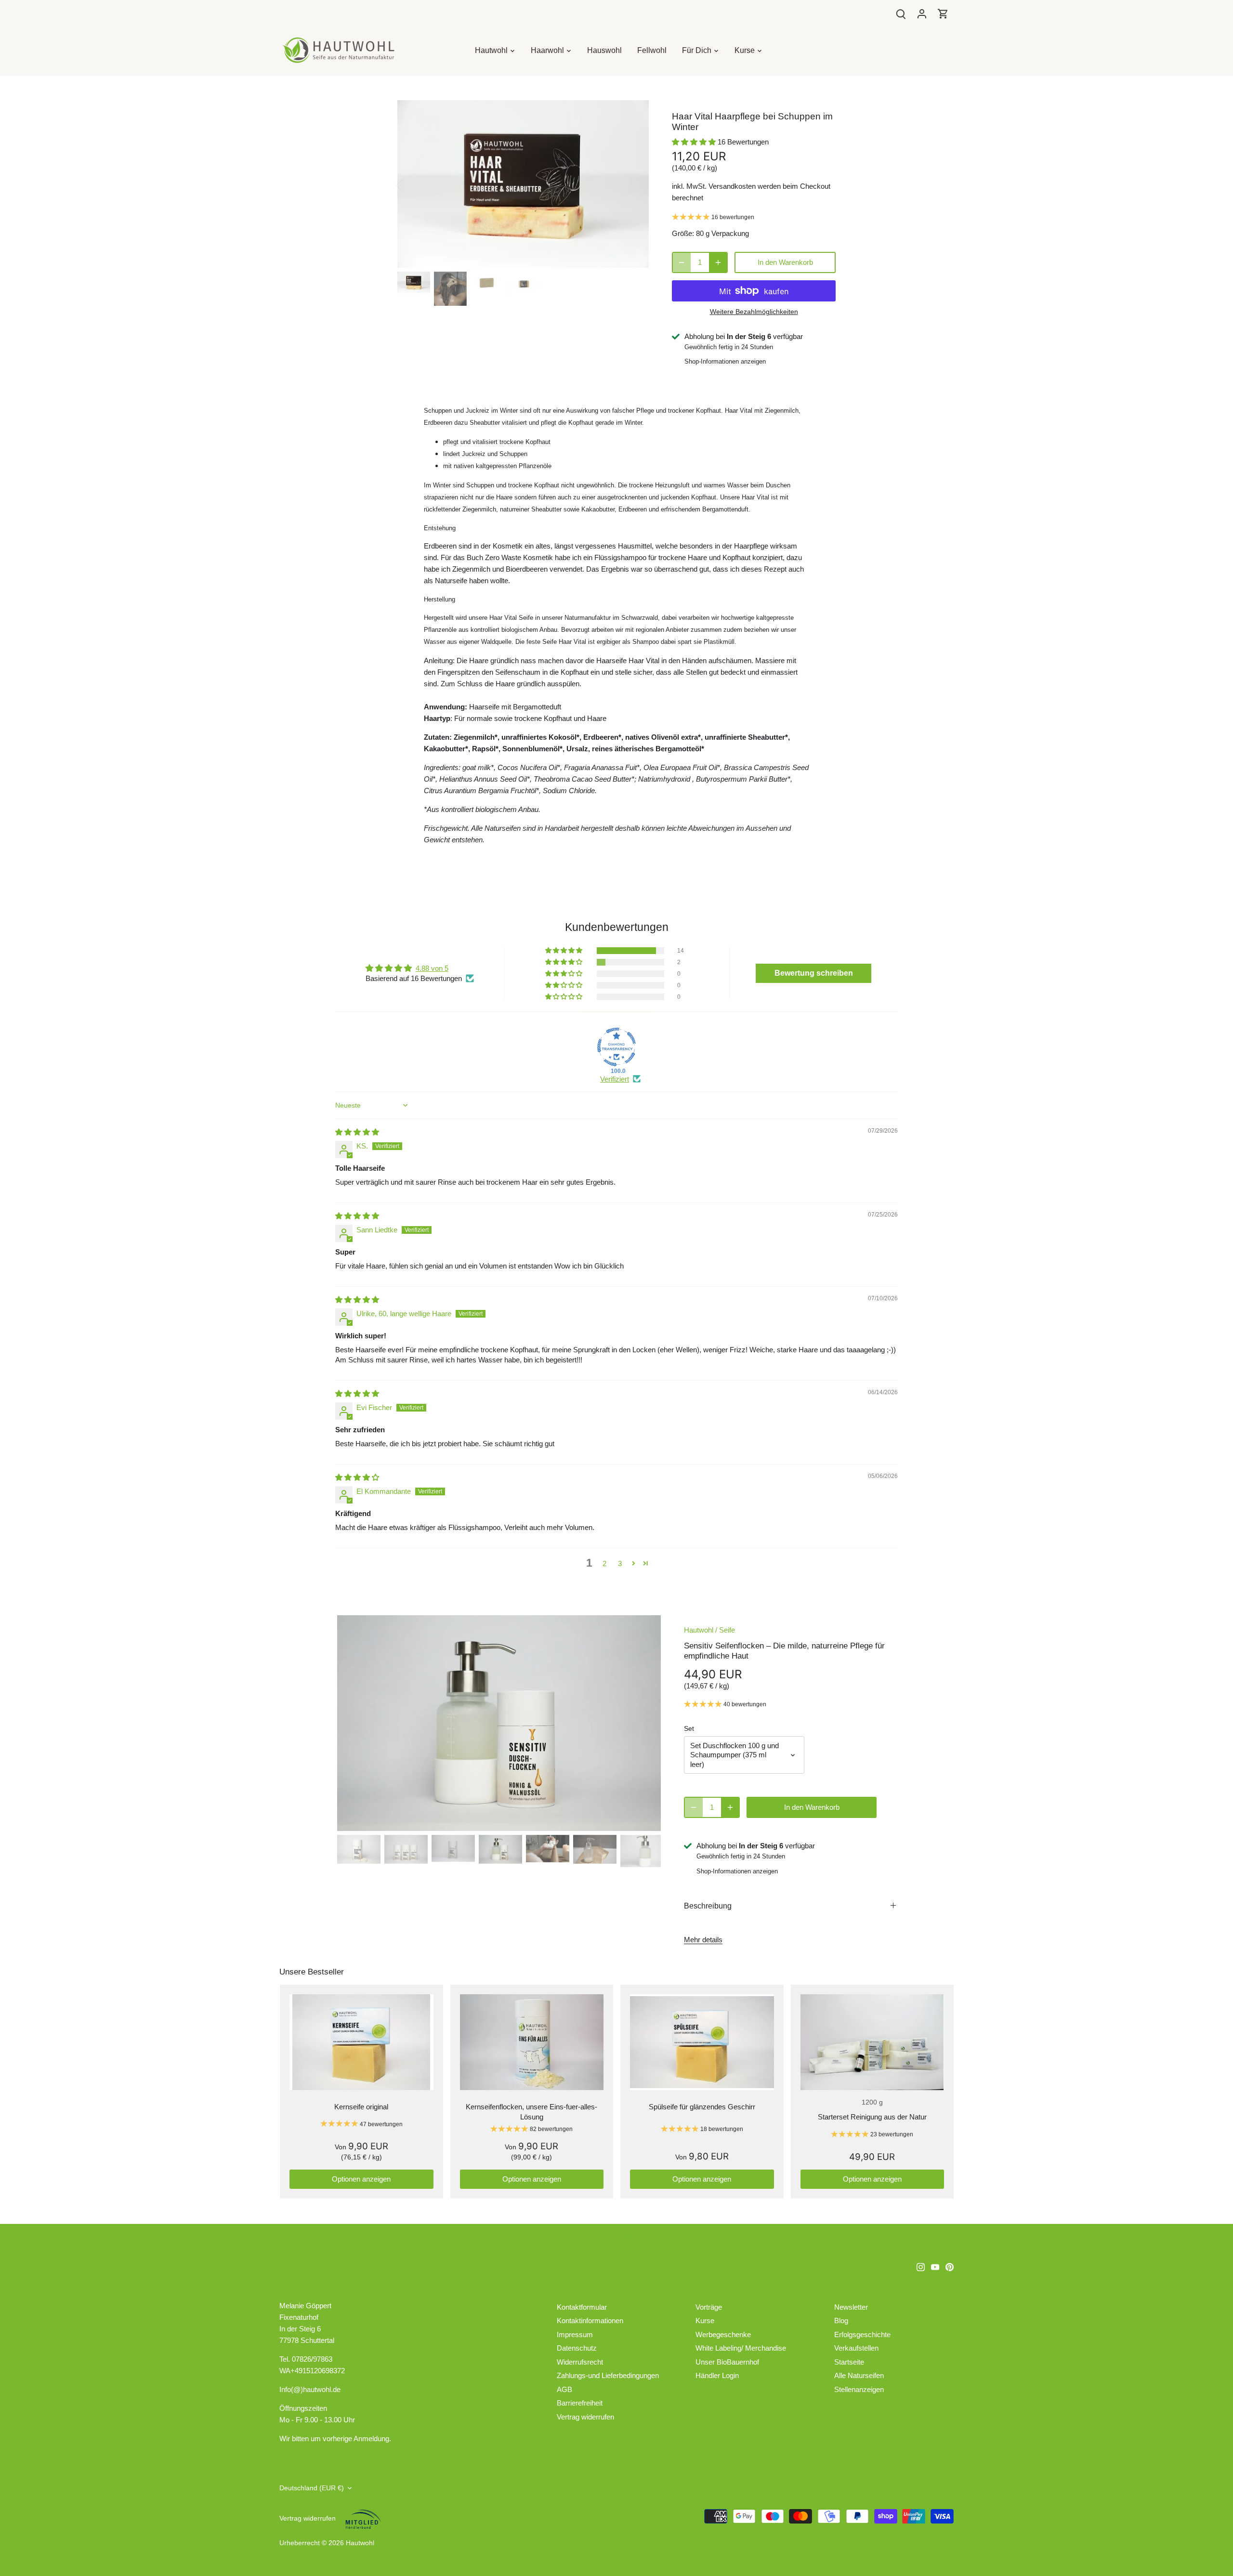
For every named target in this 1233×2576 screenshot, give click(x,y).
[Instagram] (921, 2266)
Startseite (849, 2362)
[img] (357, 1132)
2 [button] (604, 1563)
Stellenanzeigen (859, 2389)
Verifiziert (615, 1079)
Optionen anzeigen (361, 2179)
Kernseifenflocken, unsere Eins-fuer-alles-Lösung (531, 2112)
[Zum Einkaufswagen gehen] (943, 13)
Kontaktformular (582, 2307)
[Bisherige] (412, 184)
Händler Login (717, 2375)
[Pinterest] (950, 2266)
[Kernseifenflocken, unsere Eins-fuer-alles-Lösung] (532, 2042)
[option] (523, 184)
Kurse (705, 2321)
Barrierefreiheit (580, 2403)
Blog (841, 2321)
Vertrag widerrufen (585, 2417)
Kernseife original (361, 2107)
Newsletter (851, 2307)
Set (689, 1729)
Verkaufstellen (856, 2348)
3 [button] (620, 1563)
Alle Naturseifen (859, 2375)
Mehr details (703, 1940)
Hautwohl (699, 1630)
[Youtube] (935, 2266)
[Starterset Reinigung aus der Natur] (872, 2042)
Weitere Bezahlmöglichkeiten (754, 312)
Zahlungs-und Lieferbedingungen (608, 2375)
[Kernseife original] (361, 2042)
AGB (564, 2389)
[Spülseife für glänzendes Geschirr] (702, 2042)
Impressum (575, 2334)
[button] (695, 142)
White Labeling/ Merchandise (741, 2348)
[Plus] (718, 262)
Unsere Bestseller (312, 1972)
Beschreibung (708, 1906)
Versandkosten (732, 186)
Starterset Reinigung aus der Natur (872, 2117)
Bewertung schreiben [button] (814, 973)
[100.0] (616, 1047)
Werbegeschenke (723, 2334)
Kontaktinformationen (590, 2321)
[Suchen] (901, 13)
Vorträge (709, 2307)
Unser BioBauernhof (727, 2362)
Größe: (683, 233)
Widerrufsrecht (580, 2362)
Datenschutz (577, 2348)
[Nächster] (634, 184)
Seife (727, 1630)
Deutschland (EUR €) (312, 2488)
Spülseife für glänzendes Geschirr (702, 2107)
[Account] (922, 13)
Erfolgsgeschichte (862, 2334)
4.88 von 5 (432, 968)
